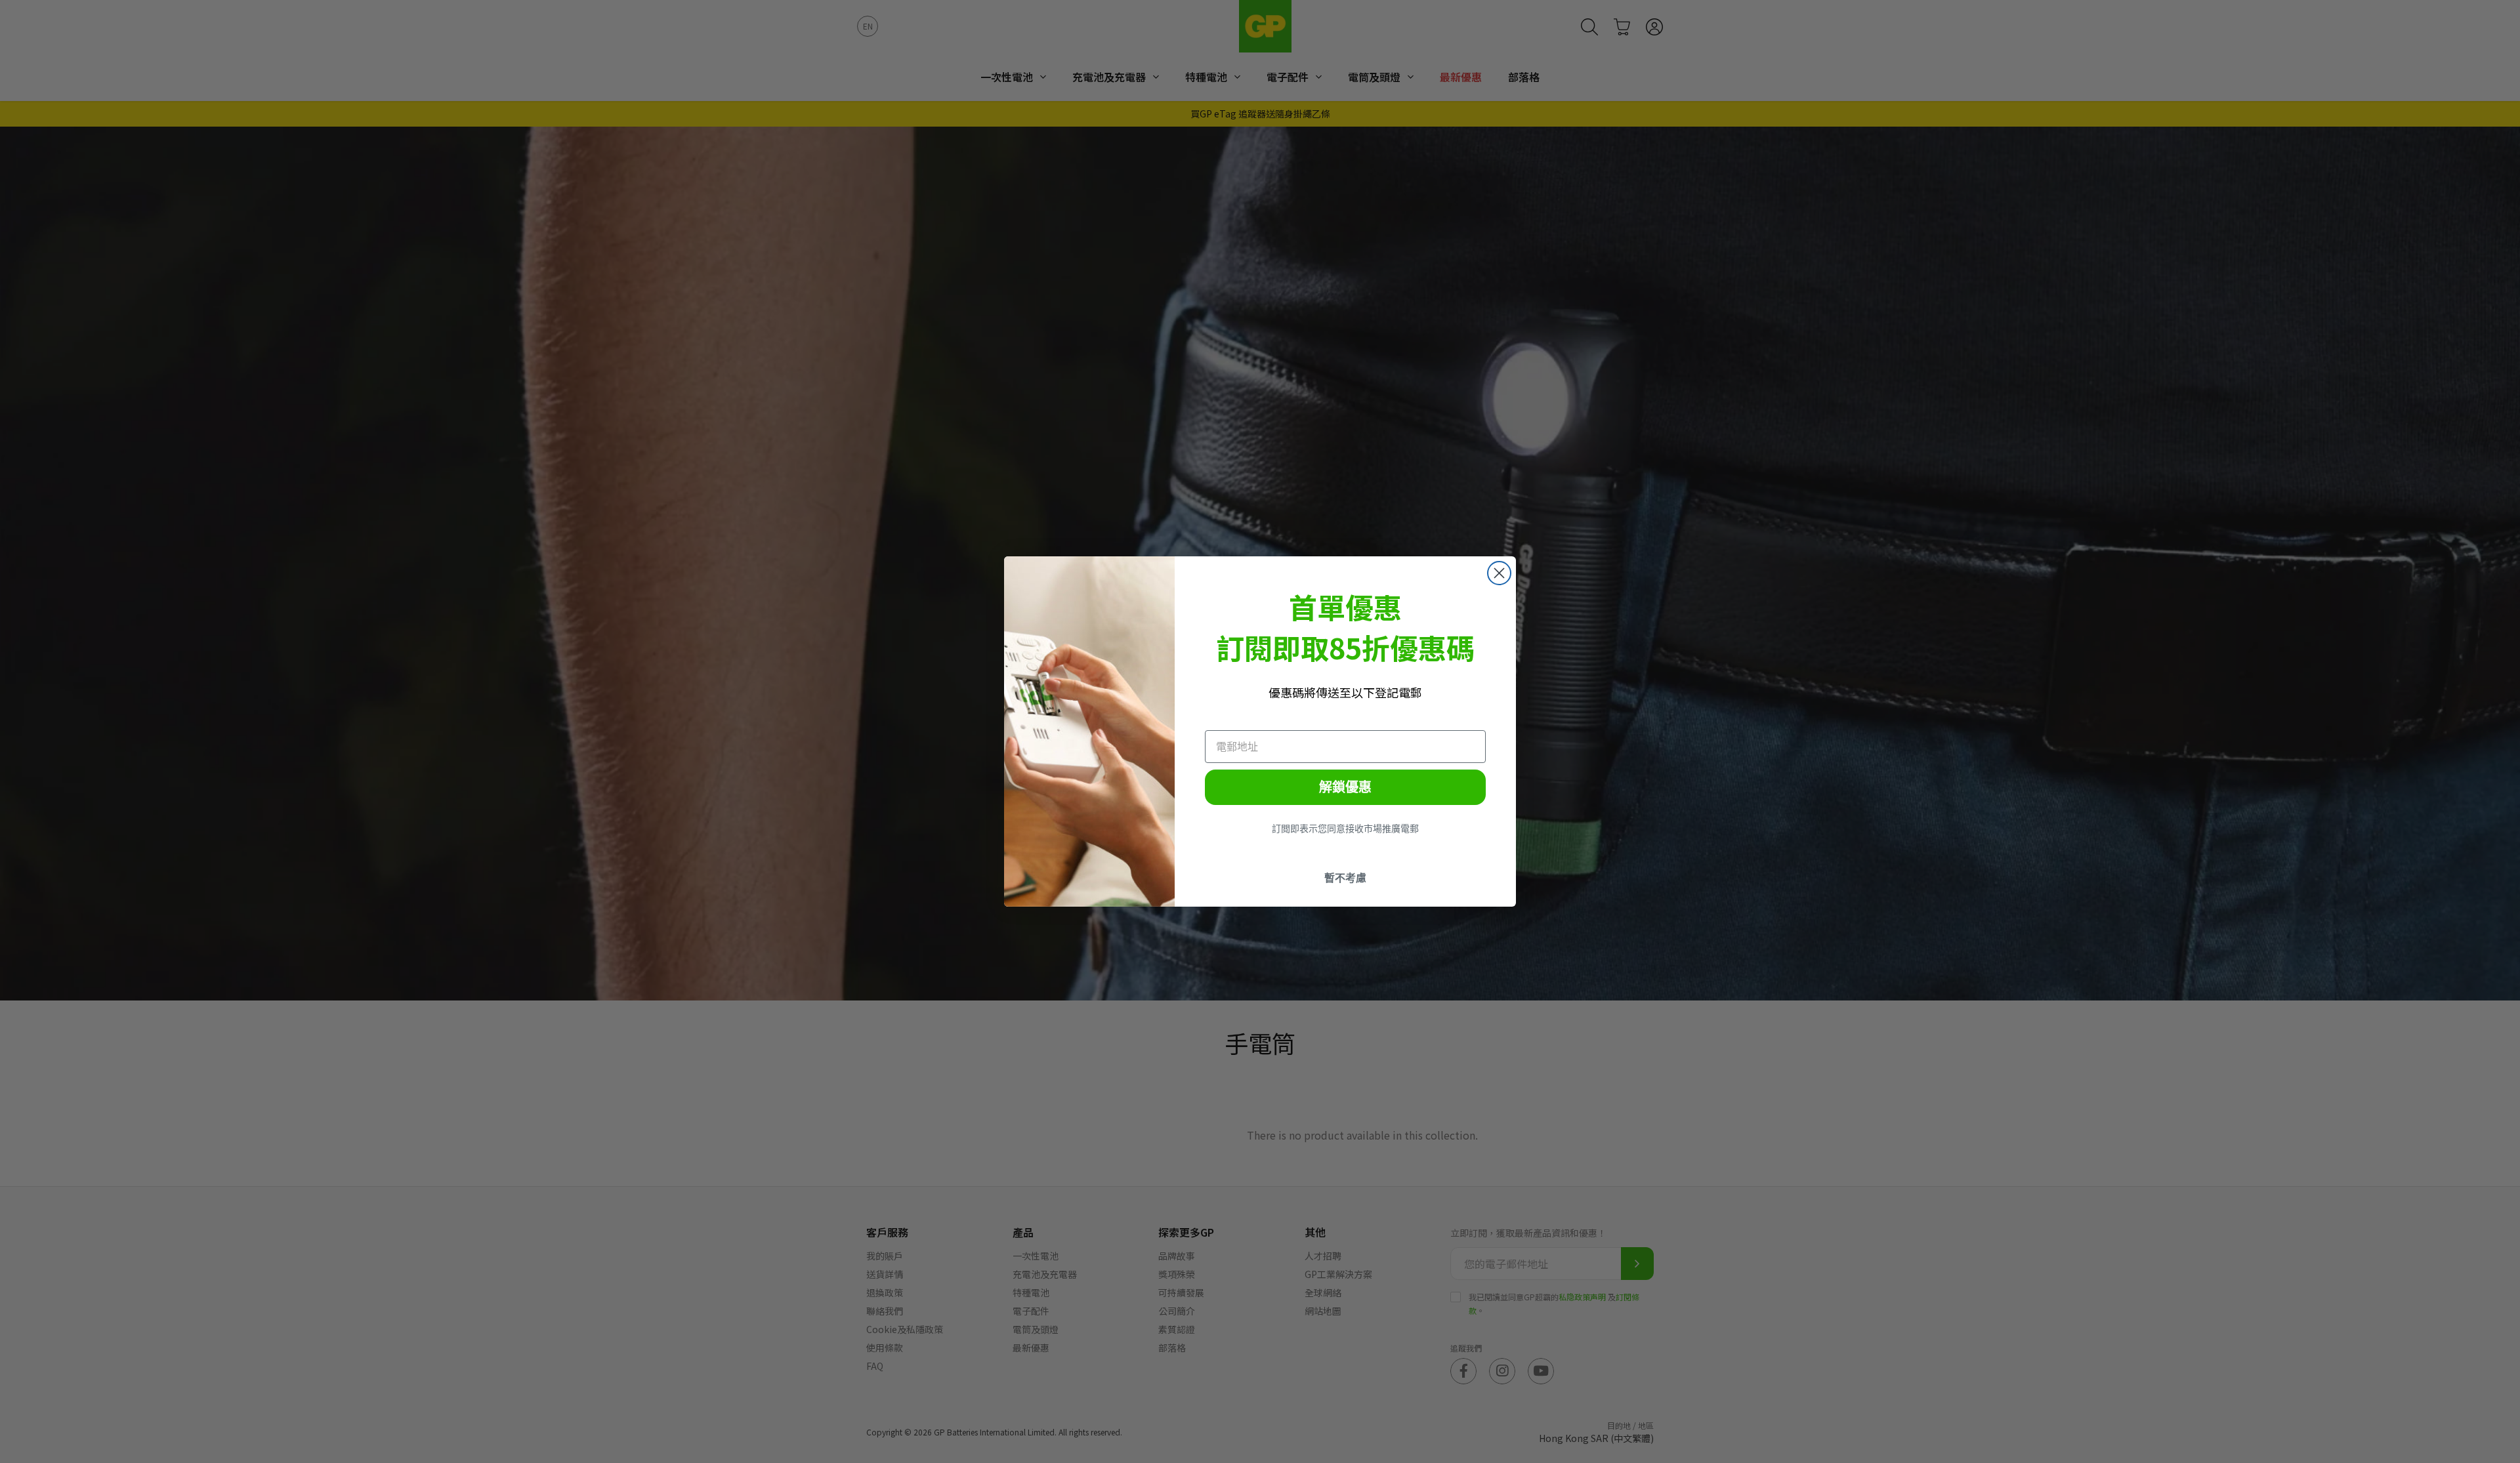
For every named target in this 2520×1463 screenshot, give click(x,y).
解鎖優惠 (1345, 787)
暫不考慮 (1345, 878)
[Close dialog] (1499, 573)
